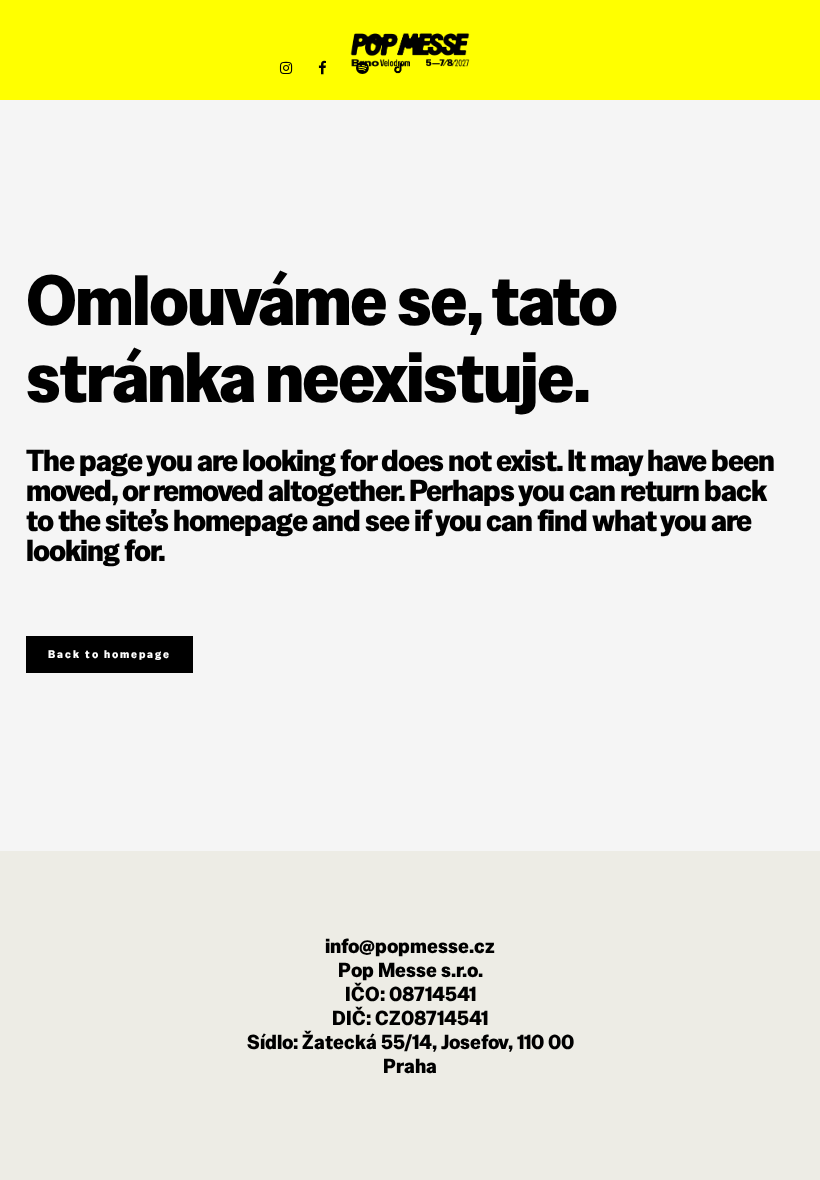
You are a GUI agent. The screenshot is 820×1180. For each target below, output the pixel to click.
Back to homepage (109, 654)
